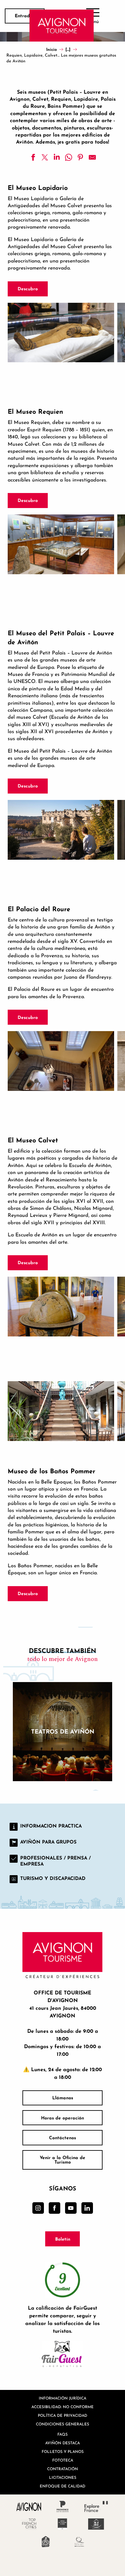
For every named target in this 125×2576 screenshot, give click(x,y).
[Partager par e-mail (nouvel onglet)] (92, 157)
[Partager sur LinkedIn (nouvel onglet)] (57, 157)
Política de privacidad (63, 2415)
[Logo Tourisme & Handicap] (96, 2524)
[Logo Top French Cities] (29, 2524)
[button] (61, 333)
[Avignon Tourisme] (62, 26)
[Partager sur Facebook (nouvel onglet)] (33, 157)
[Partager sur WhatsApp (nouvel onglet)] (69, 157)
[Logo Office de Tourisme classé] (63, 2524)
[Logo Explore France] (96, 2506)
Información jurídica (63, 2398)
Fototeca (63, 2460)
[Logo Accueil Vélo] (46, 2542)
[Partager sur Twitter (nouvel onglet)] (45, 157)
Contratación (63, 2469)
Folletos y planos (63, 2451)
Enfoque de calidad (63, 2486)
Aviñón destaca (63, 2443)
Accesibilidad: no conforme (63, 2407)
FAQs (63, 2434)
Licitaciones (63, 2477)
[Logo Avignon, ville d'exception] (29, 2506)
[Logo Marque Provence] (63, 2506)
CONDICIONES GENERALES (63, 2424)
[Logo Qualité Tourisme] (79, 2542)
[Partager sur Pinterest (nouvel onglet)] (80, 157)
